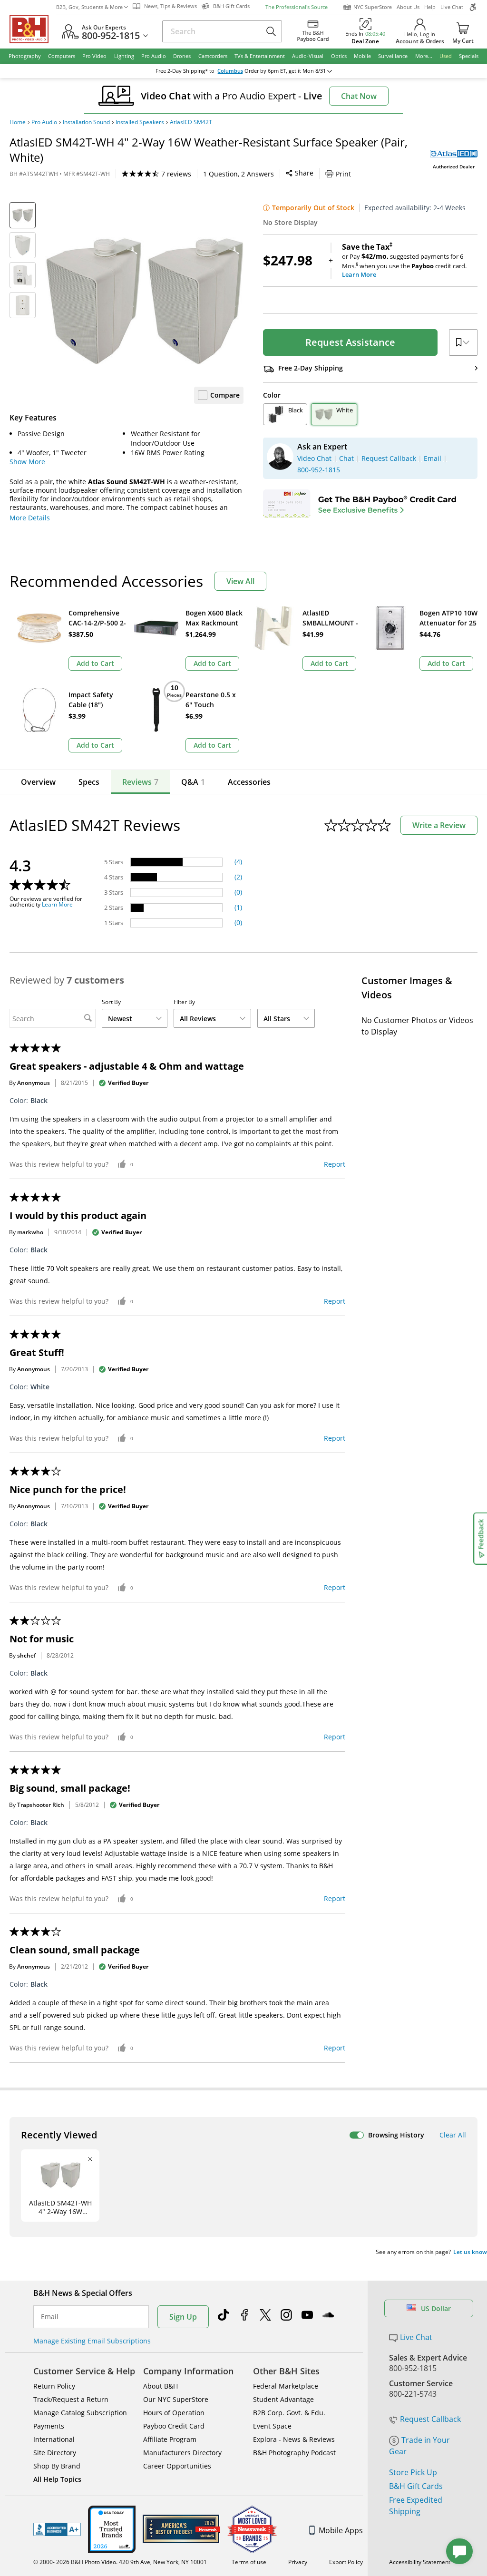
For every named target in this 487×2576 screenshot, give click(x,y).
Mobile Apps (341, 2530)
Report (335, 1164)
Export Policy (346, 2562)
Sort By (111, 1002)
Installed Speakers (140, 122)
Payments (49, 2426)
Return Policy (54, 2386)
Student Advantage (283, 2399)
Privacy (298, 2562)
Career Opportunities (177, 2466)
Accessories (249, 782)
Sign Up (183, 2317)
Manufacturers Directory (182, 2453)
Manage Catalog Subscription (80, 2413)
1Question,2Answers (239, 174)
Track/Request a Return (71, 2399)
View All (240, 581)
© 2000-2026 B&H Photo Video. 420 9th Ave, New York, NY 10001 (120, 2562)
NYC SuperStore (373, 7)
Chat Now (359, 96)
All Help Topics (57, 2479)
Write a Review (439, 825)
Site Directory (55, 2453)
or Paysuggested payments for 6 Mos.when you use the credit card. (404, 261)
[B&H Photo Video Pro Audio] (33, 29)
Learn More (57, 905)
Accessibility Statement (420, 2562)
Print (343, 174)
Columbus (230, 71)
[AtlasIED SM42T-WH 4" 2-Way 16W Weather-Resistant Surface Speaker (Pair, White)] (144, 301)
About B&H (161, 2386)
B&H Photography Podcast (294, 2453)
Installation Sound (86, 122)
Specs (89, 782)
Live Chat (452, 7)
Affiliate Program (170, 2439)
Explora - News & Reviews (294, 2439)
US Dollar (436, 2308)
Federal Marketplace (286, 2386)
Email (50, 2317)
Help (430, 7)
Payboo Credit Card (174, 2426)
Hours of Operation (174, 2413)
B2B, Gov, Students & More (89, 7)
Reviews (140, 782)
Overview (38, 782)
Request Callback (430, 2419)
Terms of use (249, 2562)
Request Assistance (350, 342)
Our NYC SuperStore (176, 2399)
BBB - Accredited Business (57, 2529)
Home (18, 122)
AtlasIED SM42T (191, 122)
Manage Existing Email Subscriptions (92, 2341)
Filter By (184, 1002)
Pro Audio (44, 122)
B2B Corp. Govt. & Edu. (289, 2413)
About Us (408, 7)
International (54, 2439)
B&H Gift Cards (416, 2486)
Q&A (193, 782)
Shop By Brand (57, 2466)
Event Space (272, 2426)
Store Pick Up (413, 2472)
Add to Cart (95, 663)
